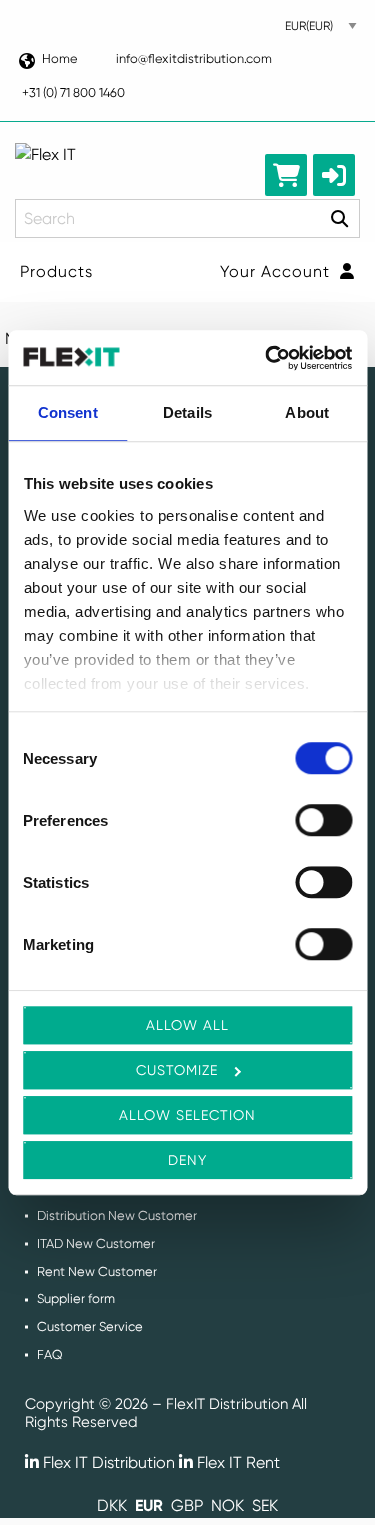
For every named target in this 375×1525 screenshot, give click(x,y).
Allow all (187, 1025)
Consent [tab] (68, 412)
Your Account (277, 271)
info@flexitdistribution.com (194, 58)
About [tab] (307, 412)
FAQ (50, 1354)
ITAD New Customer (96, 1243)
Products (56, 271)
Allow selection (187, 1115)
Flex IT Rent (236, 1462)
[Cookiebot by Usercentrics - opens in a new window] (267, 358)
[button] (334, 175)
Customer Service (90, 1326)
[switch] (323, 820)
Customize (177, 1070)
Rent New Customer (97, 1271)
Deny (187, 1160)
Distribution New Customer (117, 1215)
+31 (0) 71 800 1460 (73, 92)
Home (59, 58)
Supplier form (76, 1298)
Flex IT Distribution (107, 1462)
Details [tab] (187, 412)
